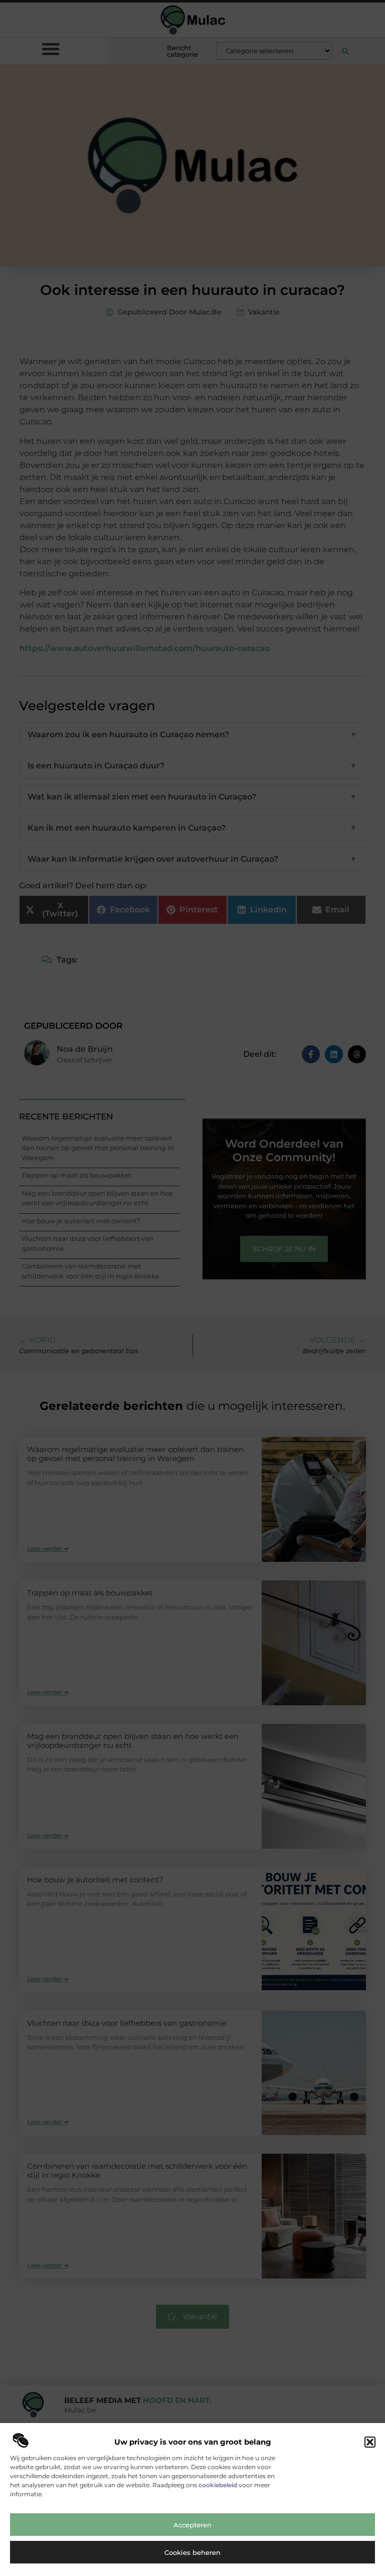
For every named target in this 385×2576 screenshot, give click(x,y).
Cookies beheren (192, 2552)
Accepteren (192, 2525)
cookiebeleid (218, 2485)
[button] (370, 2442)
